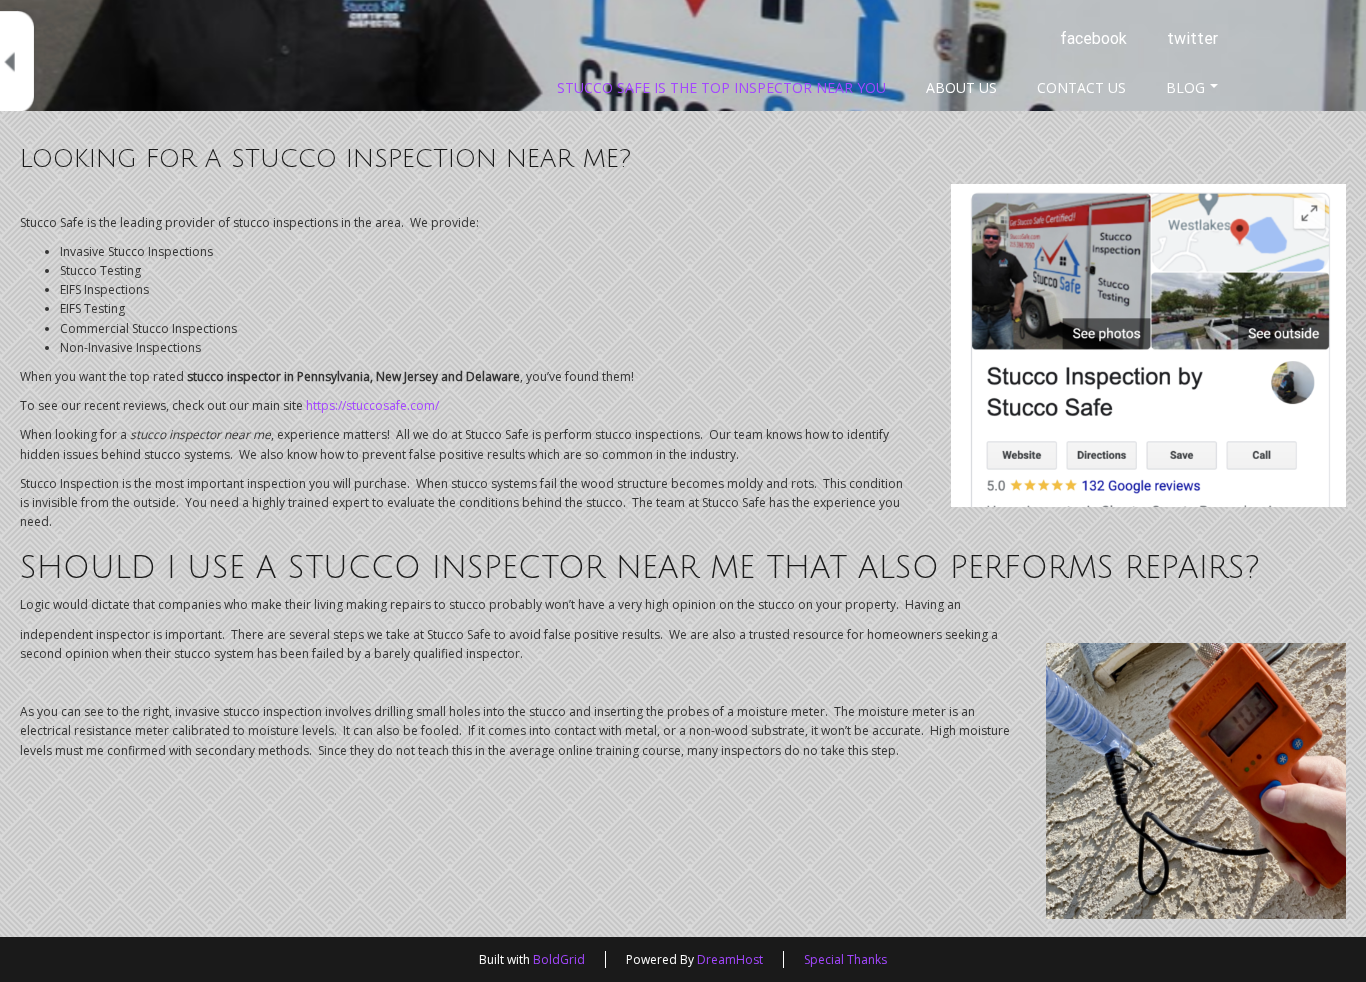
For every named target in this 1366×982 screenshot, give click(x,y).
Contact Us (1081, 87)
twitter (1192, 38)
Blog (1185, 87)
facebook (1093, 38)
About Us (961, 87)
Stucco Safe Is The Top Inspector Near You (721, 87)
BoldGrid (559, 959)
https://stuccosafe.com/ (372, 405)
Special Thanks (845, 959)
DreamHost (730, 959)
